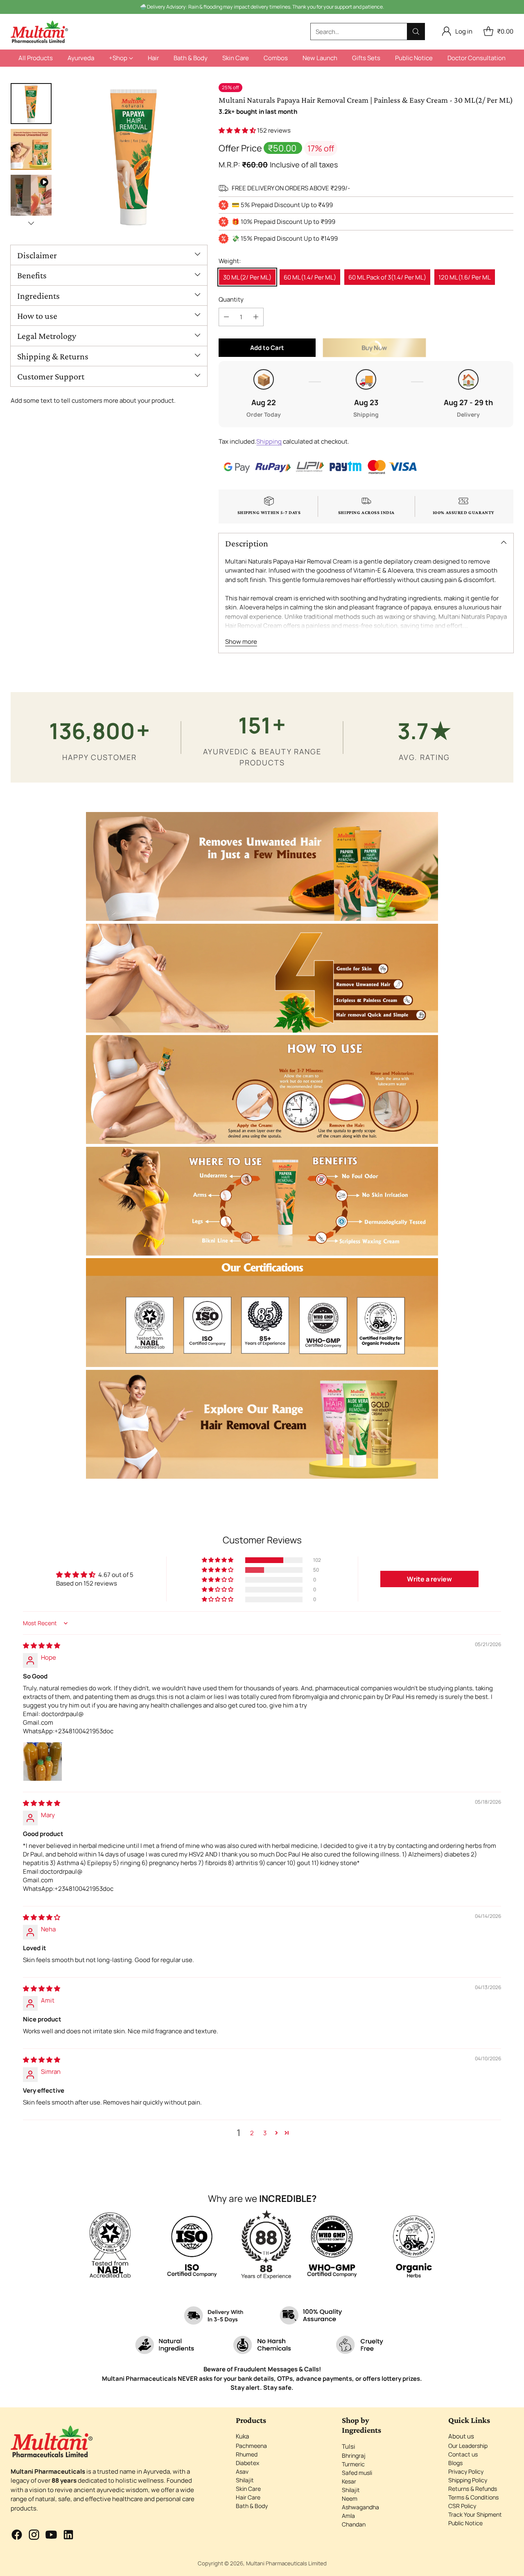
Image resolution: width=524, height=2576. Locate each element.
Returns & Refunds (473, 2489)
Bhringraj (354, 2455)
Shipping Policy (468, 2480)
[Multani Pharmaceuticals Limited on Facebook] (17, 2536)
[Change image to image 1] (31, 104)
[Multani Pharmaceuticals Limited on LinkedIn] (68, 2536)
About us (461, 2436)
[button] (238, 130)
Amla (348, 2516)
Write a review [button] (429, 1579)
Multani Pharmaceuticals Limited (286, 2563)
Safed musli (357, 2473)
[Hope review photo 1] (43, 1762)
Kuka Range (308, 6)
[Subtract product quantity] (226, 317)
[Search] (416, 32)
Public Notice (465, 2523)
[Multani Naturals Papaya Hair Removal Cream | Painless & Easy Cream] (133, 157)
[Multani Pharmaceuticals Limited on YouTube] (51, 2536)
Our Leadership (468, 2446)
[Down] (31, 223)
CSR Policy (462, 2506)
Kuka (242, 2436)
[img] (42, 1646)
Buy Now (395, 350)
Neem (350, 2498)
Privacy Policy (466, 2471)
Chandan (354, 2524)
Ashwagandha (360, 2507)
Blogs (455, 2463)
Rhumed (247, 2454)
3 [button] (265, 2133)
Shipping (269, 441)
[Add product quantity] (256, 317)
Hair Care (248, 2497)
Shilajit (245, 2480)
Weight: (230, 261)
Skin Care (248, 2489)
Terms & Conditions (473, 2497)
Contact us (463, 2454)
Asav (242, 2471)
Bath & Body (252, 2506)
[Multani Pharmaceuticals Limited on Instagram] (34, 2536)
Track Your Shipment (475, 2514)
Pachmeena (251, 2446)
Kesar (349, 2481)
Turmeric (353, 2464)
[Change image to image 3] (31, 195)
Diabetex (247, 2463)
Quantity (231, 299)
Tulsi (349, 2446)
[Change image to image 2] (31, 149)
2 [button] (252, 2133)
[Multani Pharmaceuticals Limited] (39, 32)
